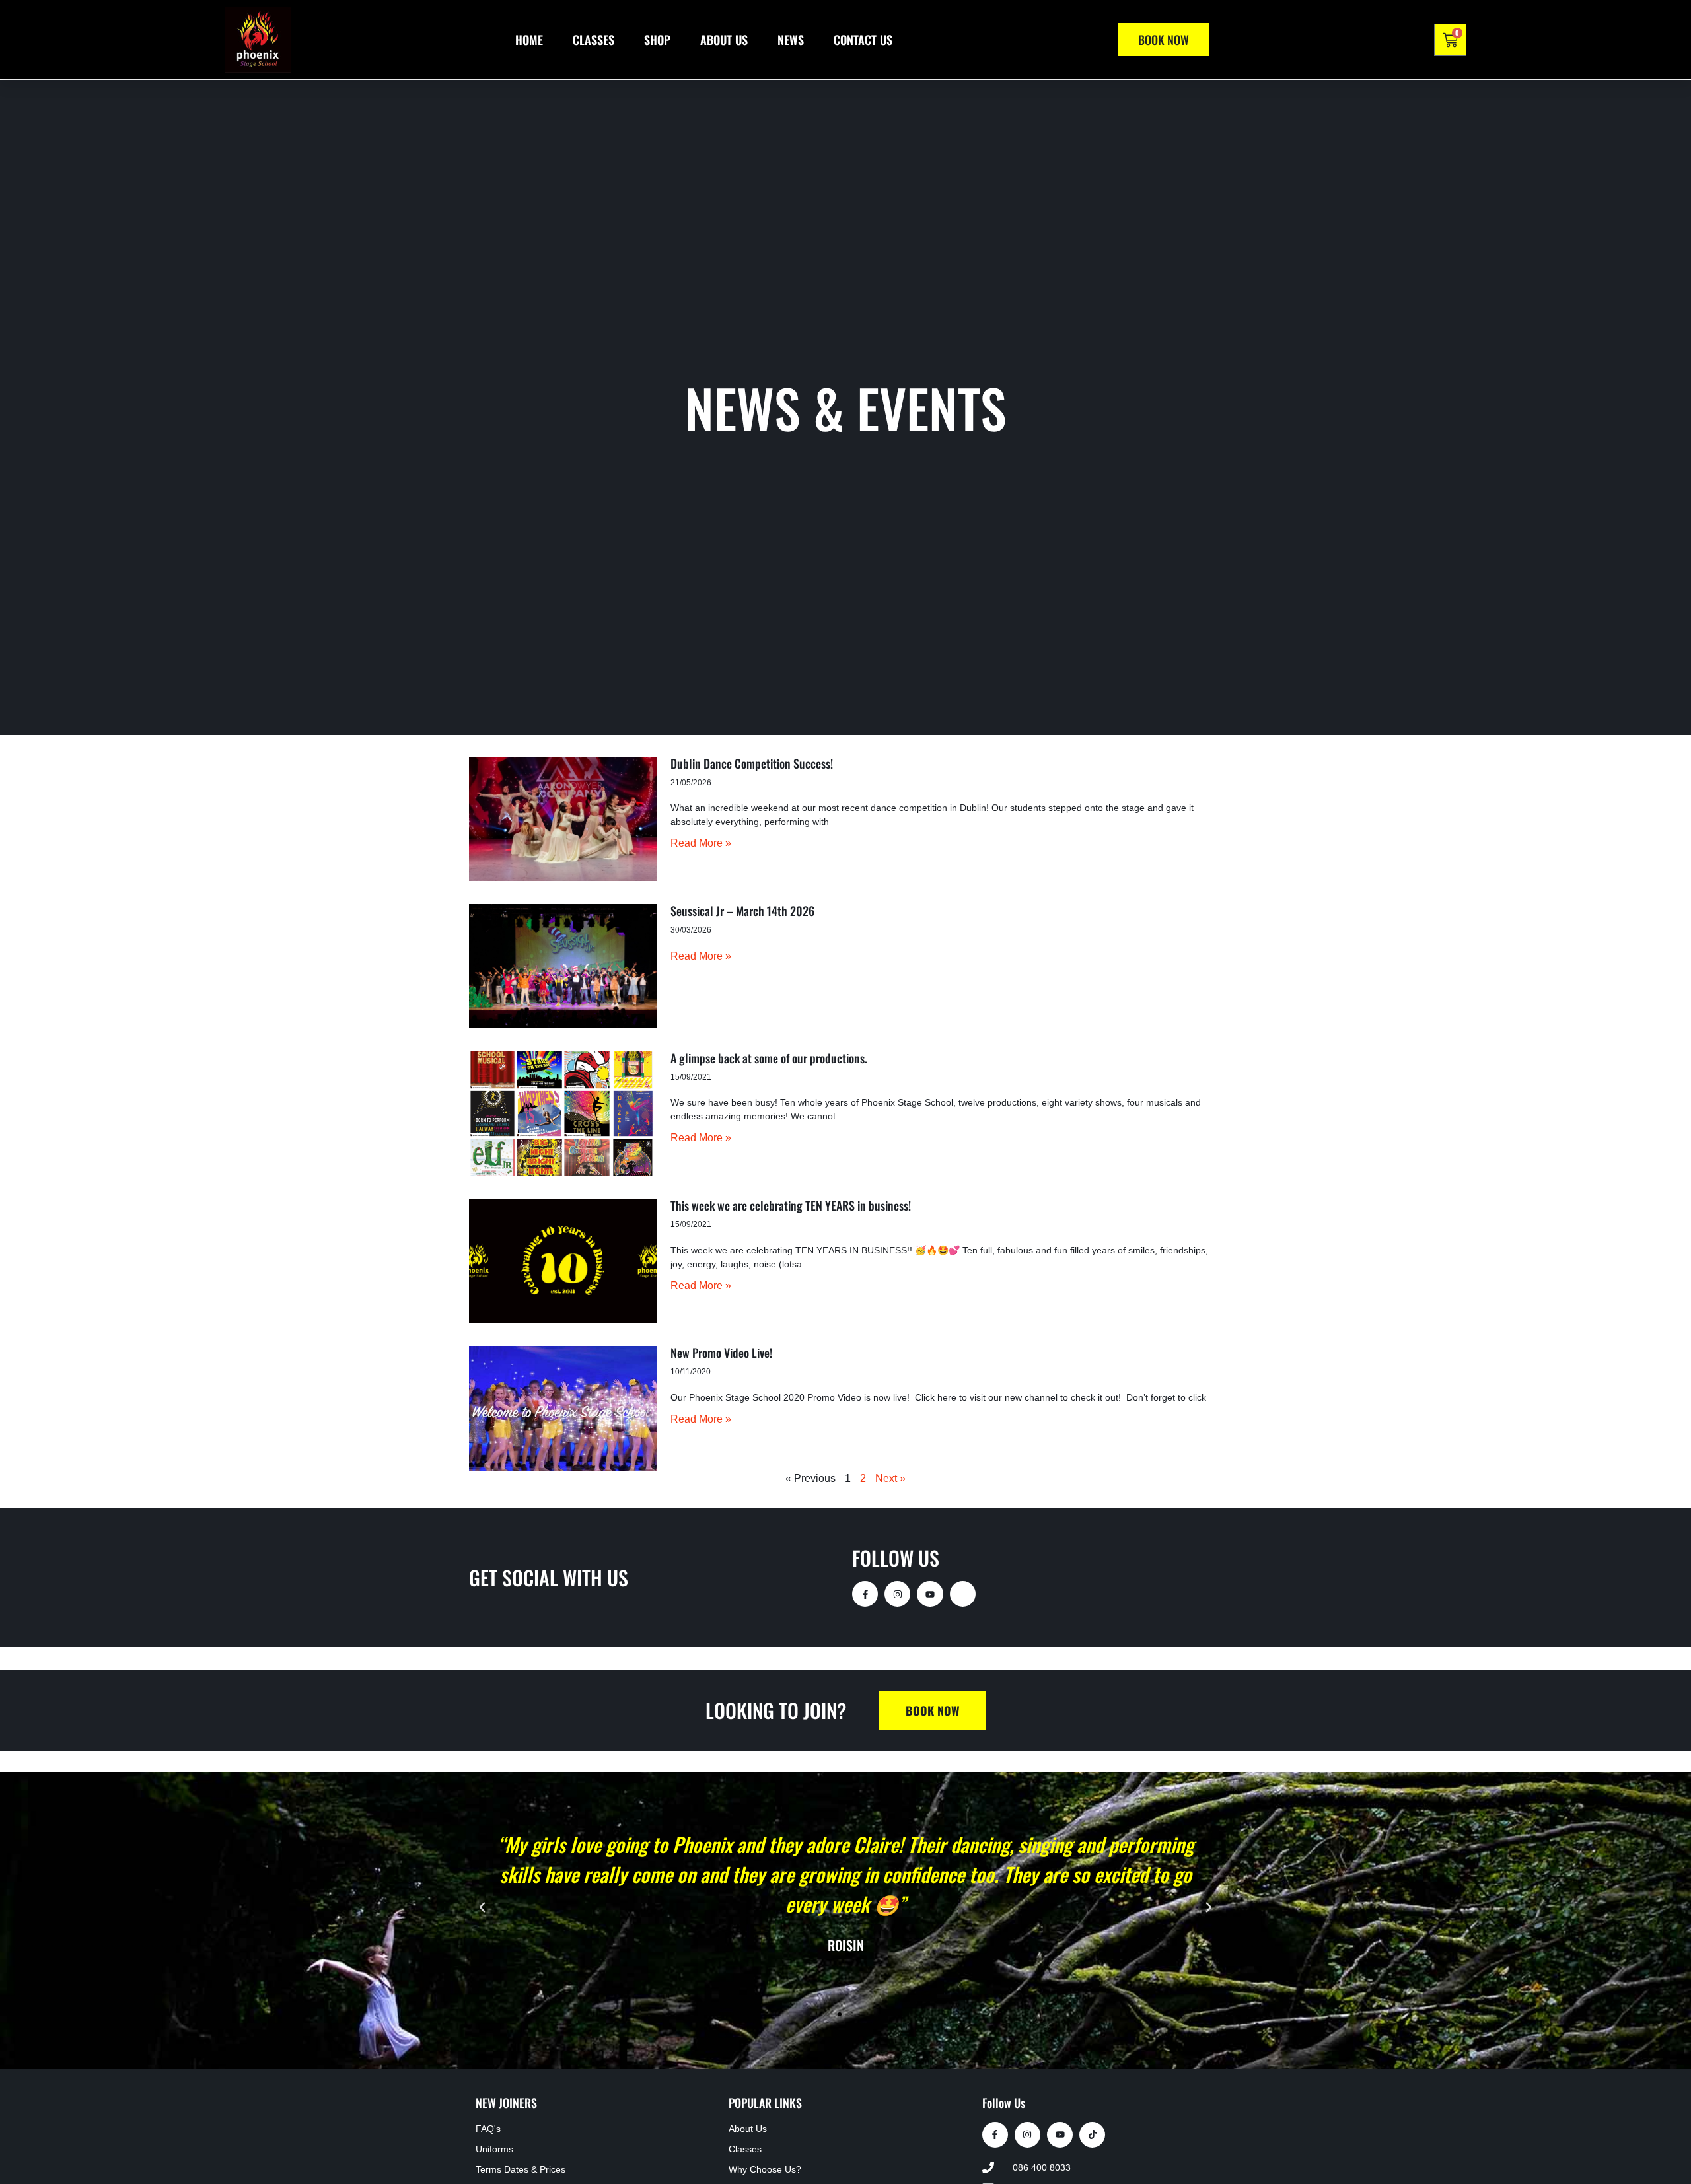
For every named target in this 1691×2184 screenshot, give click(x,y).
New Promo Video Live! (721, 1353)
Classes (594, 40)
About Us (724, 40)
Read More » (701, 843)
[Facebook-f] (865, 1594)
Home (529, 40)
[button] (482, 1907)
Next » (890, 1478)
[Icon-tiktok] (963, 1594)
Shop (657, 40)
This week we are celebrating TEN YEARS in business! (791, 1205)
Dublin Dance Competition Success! (752, 763)
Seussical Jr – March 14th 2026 (742, 911)
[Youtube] (930, 1594)
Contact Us (863, 40)
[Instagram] (897, 1594)
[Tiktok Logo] (1092, 2135)
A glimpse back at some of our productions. (769, 1058)
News (791, 40)
